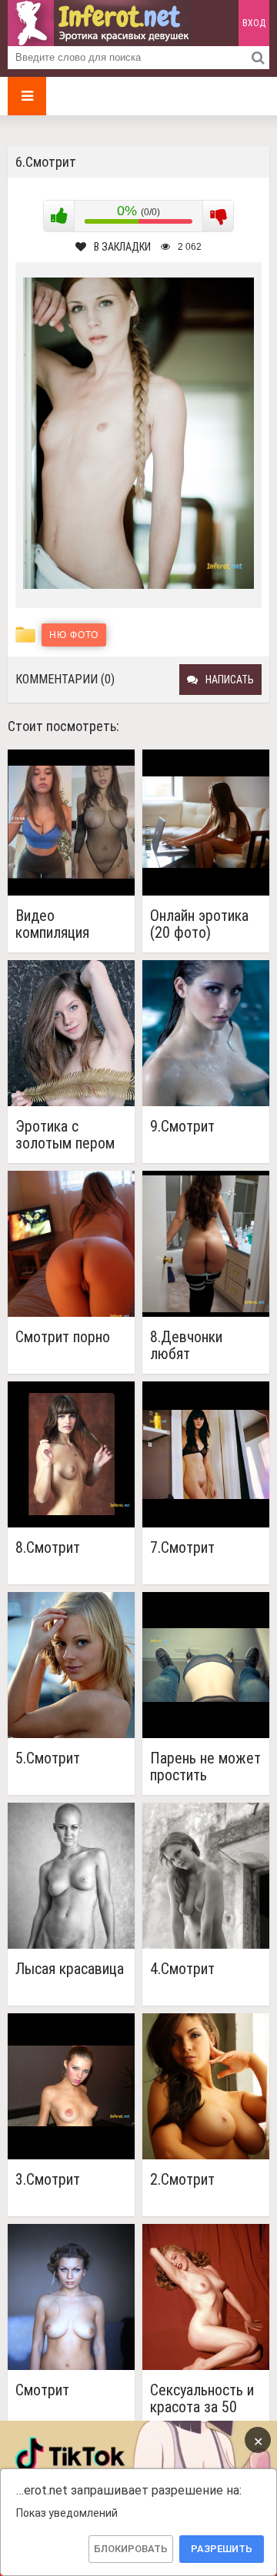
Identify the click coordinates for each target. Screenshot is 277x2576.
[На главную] (100, 23)
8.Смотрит (48, 1548)
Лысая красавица (70, 1969)
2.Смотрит (182, 2180)
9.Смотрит (182, 1127)
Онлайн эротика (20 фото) (199, 924)
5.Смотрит (48, 1758)
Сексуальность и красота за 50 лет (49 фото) (202, 2398)
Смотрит (42, 2390)
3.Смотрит (48, 2180)
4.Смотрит (182, 1969)
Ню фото (74, 635)
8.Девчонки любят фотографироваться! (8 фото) (206, 1345)
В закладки (122, 247)
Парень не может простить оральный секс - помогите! (205, 1767)
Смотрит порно (63, 1337)
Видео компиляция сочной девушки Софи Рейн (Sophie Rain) (66, 924)
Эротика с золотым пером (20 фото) (65, 1135)
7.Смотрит (182, 1548)
